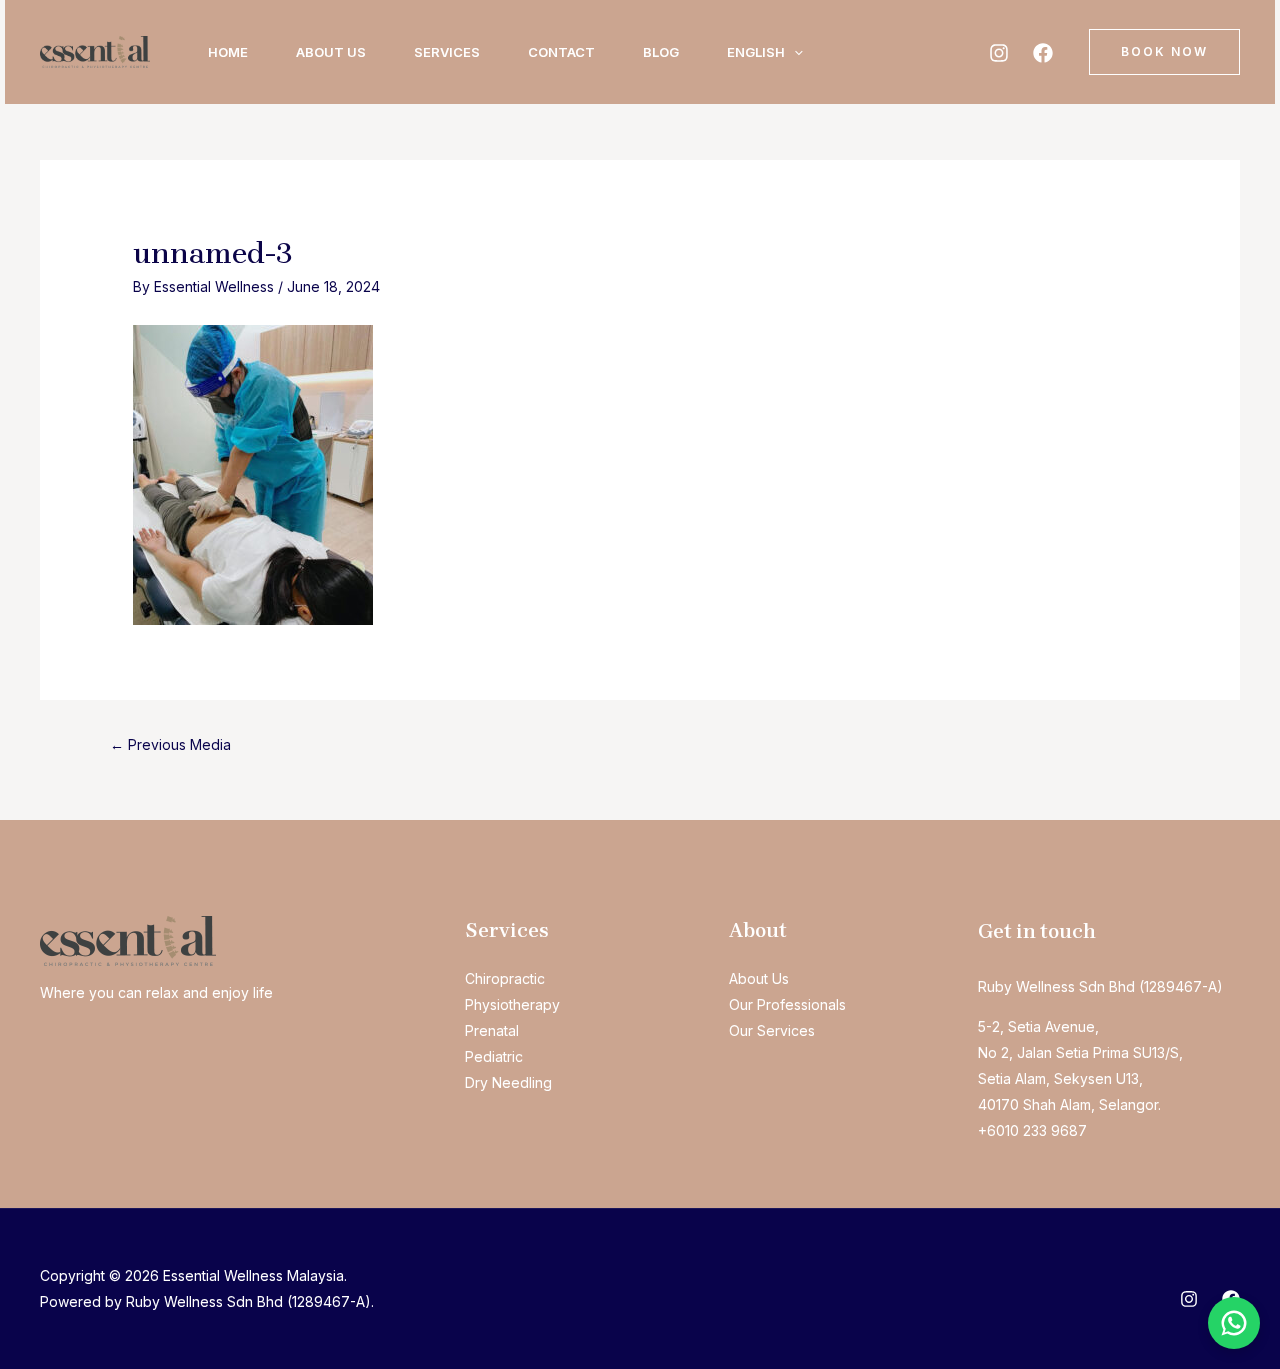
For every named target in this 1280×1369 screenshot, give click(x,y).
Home (228, 52)
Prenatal (492, 1030)
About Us (331, 52)
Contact (561, 52)
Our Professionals (787, 1004)
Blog (661, 52)
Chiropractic (505, 978)
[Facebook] (1043, 53)
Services (447, 52)
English (756, 52)
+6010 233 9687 (1032, 1130)
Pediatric (494, 1056)
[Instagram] (999, 53)
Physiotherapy (512, 1004)
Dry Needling (508, 1082)
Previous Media (170, 744)
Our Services (772, 1030)
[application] (794, 52)
